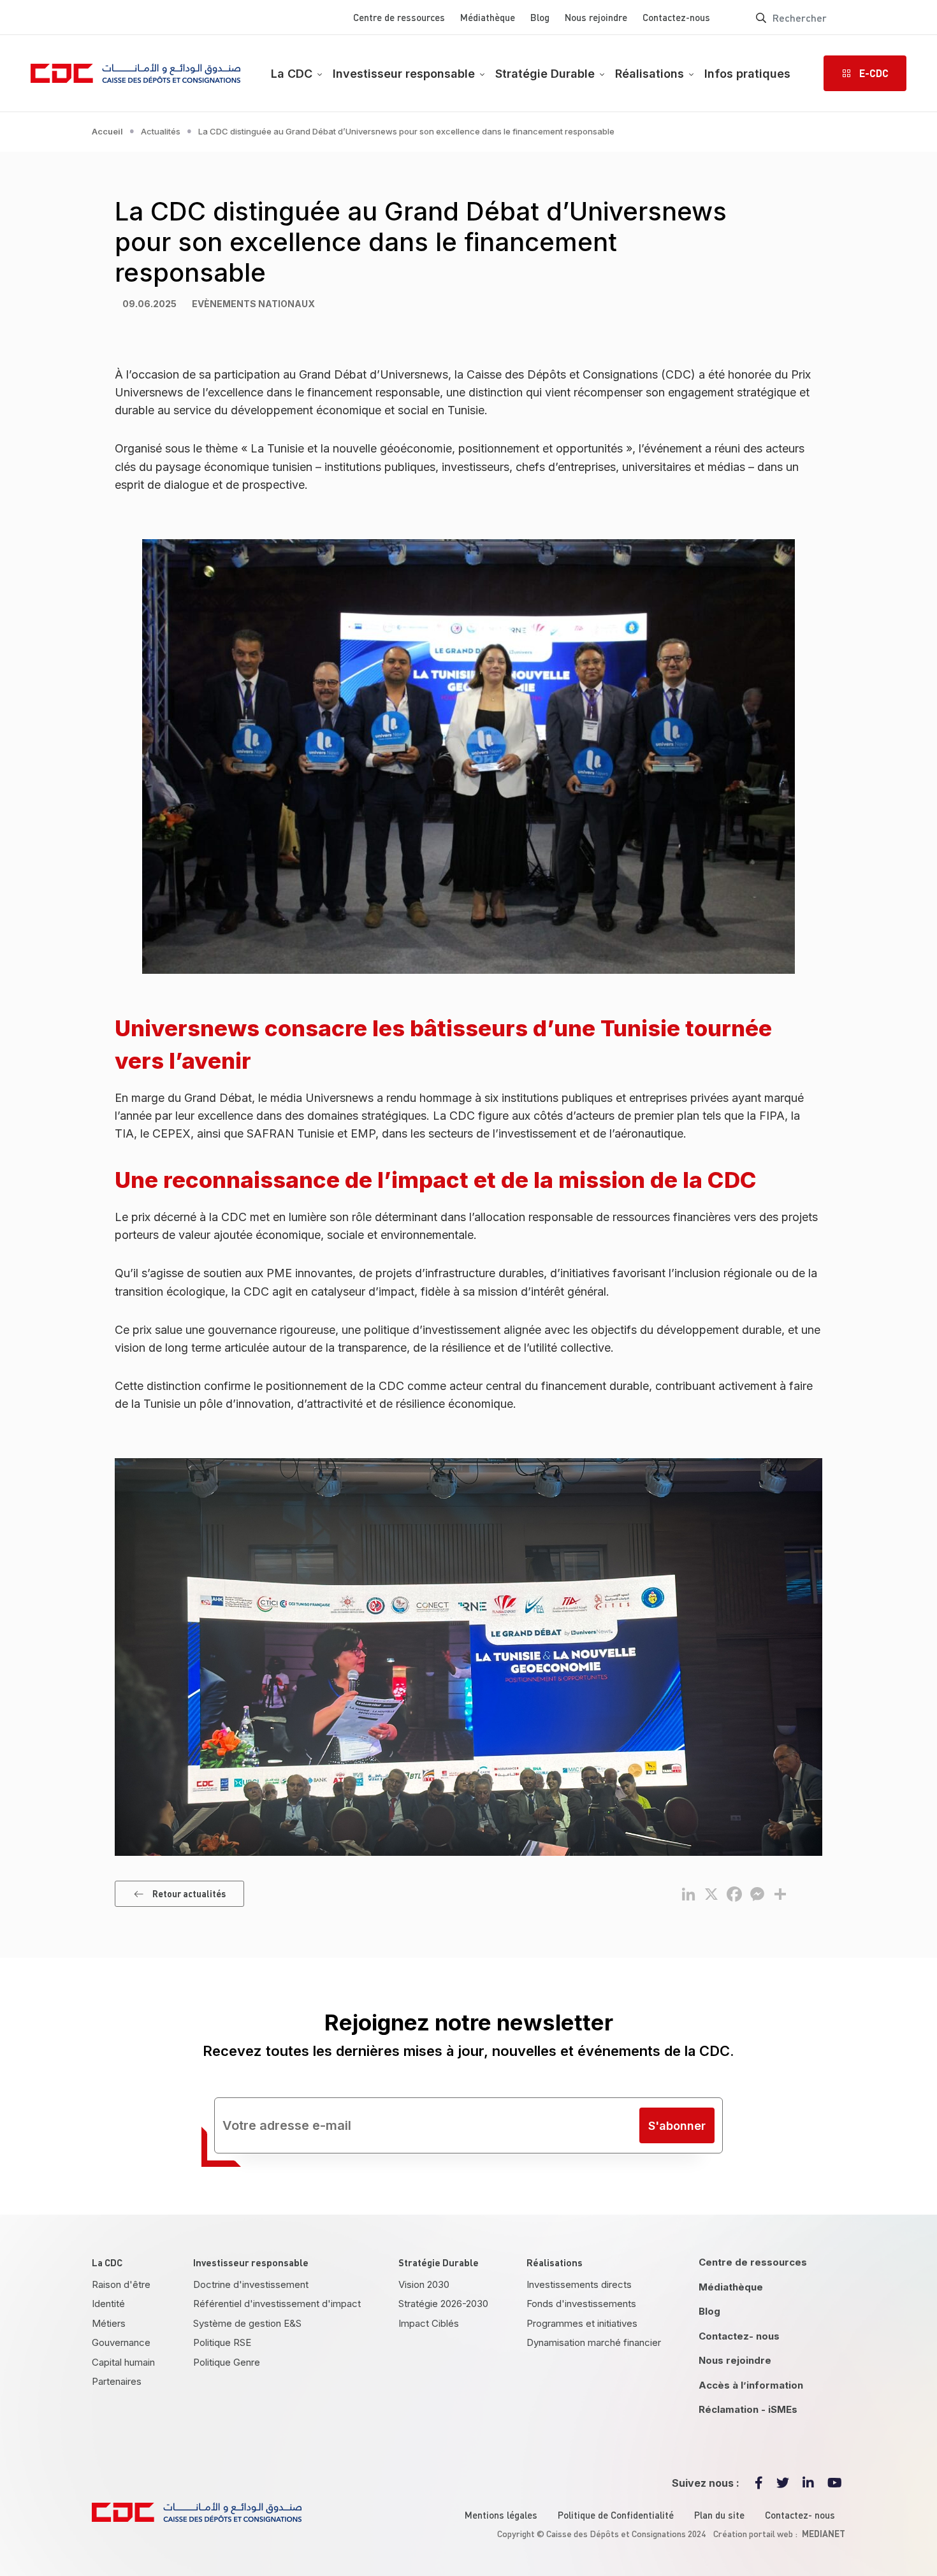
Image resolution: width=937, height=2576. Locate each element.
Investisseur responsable (404, 74)
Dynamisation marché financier (594, 2342)
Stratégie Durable (545, 74)
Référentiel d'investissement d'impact (277, 2304)
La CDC (292, 74)
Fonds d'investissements (581, 2304)
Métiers (109, 2323)
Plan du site (719, 2515)
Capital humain (123, 2362)
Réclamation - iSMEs (748, 2409)
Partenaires (117, 2381)
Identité (108, 2304)
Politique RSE (222, 2342)
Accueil (107, 131)
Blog (540, 17)
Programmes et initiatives (582, 2323)
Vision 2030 (424, 2284)
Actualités (161, 131)
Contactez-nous (676, 17)
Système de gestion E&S (247, 2323)
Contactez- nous (739, 2336)
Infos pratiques (747, 74)
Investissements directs (579, 2284)
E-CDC (874, 73)
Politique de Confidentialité (616, 2515)
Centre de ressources (399, 17)
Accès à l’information (751, 2385)
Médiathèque (488, 17)
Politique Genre (227, 2362)
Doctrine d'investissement (251, 2284)
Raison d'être (121, 2284)
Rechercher (761, 17)
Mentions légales (501, 2515)
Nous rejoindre (596, 17)
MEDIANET (824, 2533)
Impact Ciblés (429, 2323)
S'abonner (677, 2126)
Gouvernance (121, 2342)
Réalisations (650, 74)
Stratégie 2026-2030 (443, 2304)
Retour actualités (189, 1893)
